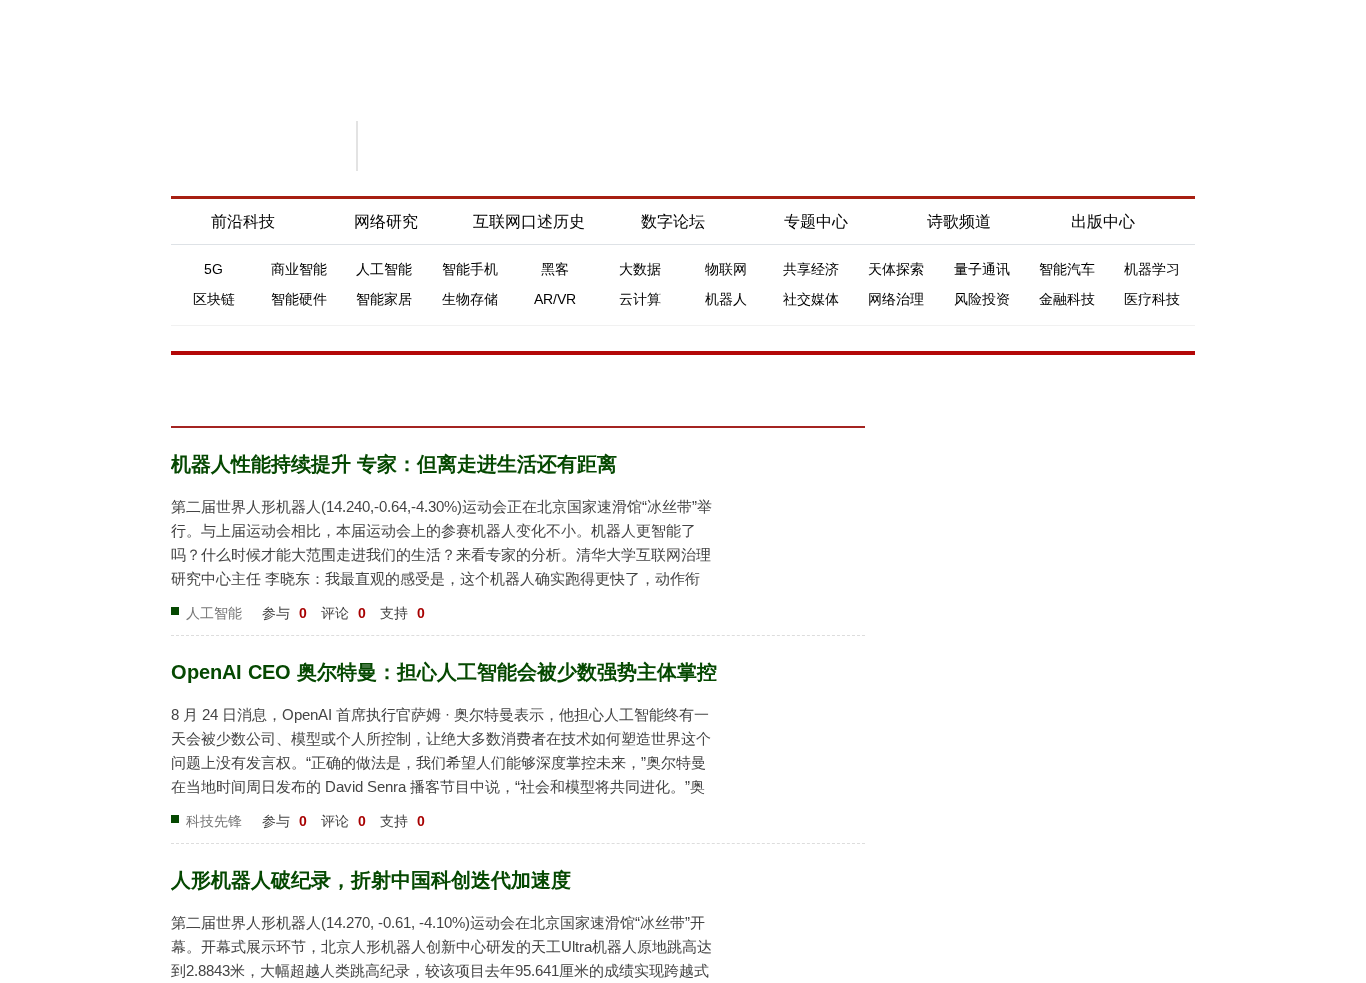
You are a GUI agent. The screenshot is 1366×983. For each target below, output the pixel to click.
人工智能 (384, 269)
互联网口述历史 (529, 221)
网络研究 (386, 221)
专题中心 (816, 221)
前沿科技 (243, 221)
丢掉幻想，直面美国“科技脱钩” (1024, 471)
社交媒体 (811, 299)
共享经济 (811, 269)
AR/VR (555, 299)
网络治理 (896, 299)
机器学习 (1152, 269)
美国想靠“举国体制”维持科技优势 (1032, 737)
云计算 (640, 299)
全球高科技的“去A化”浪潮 (1008, 793)
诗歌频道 (959, 221)
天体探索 (896, 269)
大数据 (640, 269)
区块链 (214, 299)
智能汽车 (1067, 269)
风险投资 (982, 299)
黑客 (555, 269)
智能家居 (384, 299)
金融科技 (1067, 299)
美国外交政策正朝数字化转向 (1020, 653)
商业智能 (299, 269)
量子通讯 (982, 269)
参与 (284, 613)
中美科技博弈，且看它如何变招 (1027, 765)
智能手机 (470, 269)
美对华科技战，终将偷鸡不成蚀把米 (1041, 625)
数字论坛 (673, 221)
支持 (402, 613)
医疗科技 (1152, 299)
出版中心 (1103, 221)
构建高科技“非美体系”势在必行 (1025, 709)
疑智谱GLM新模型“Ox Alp (1011, 964)
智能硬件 (299, 299)
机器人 (726, 299)
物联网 (726, 269)
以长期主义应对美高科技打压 (1020, 681)
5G (213, 269)
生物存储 (470, 299)
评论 (343, 613)
